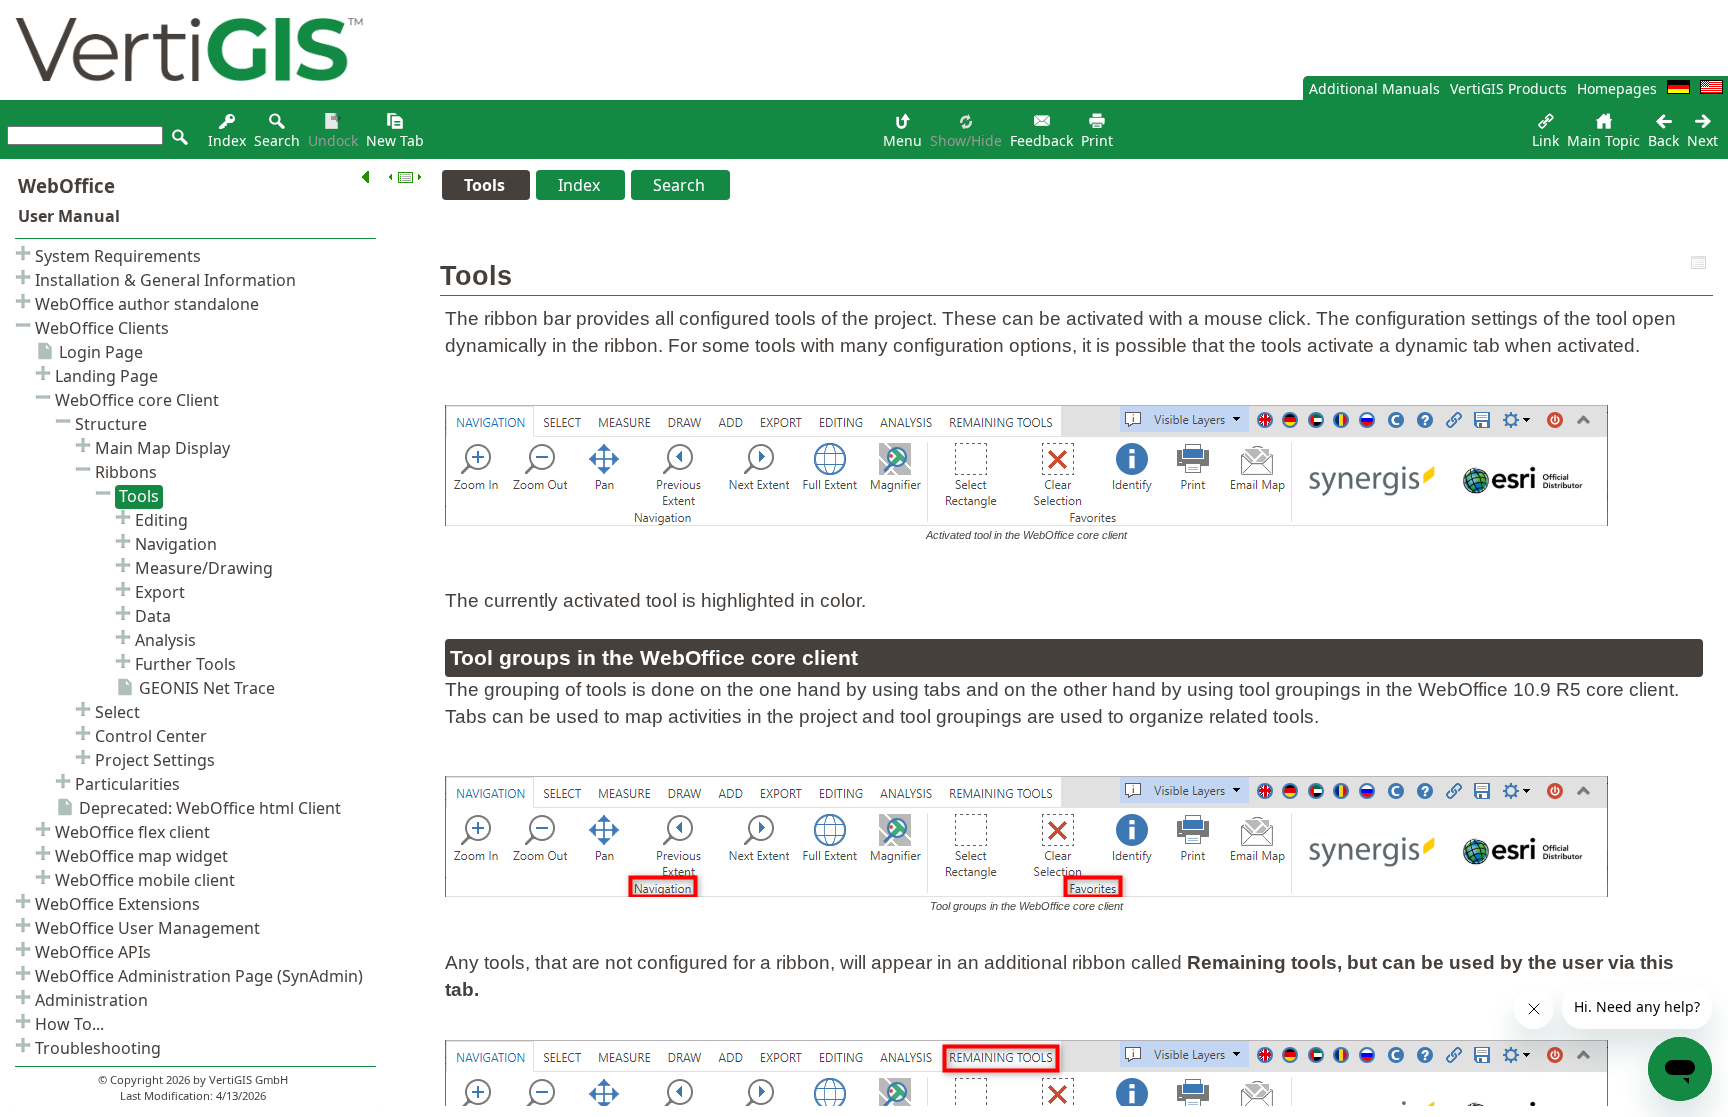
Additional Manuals (1374, 88)
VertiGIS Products (1508, 88)
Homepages (1617, 88)
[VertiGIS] (184, 94)
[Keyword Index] (227, 126)
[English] (1711, 88)
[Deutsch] (1678, 88)
